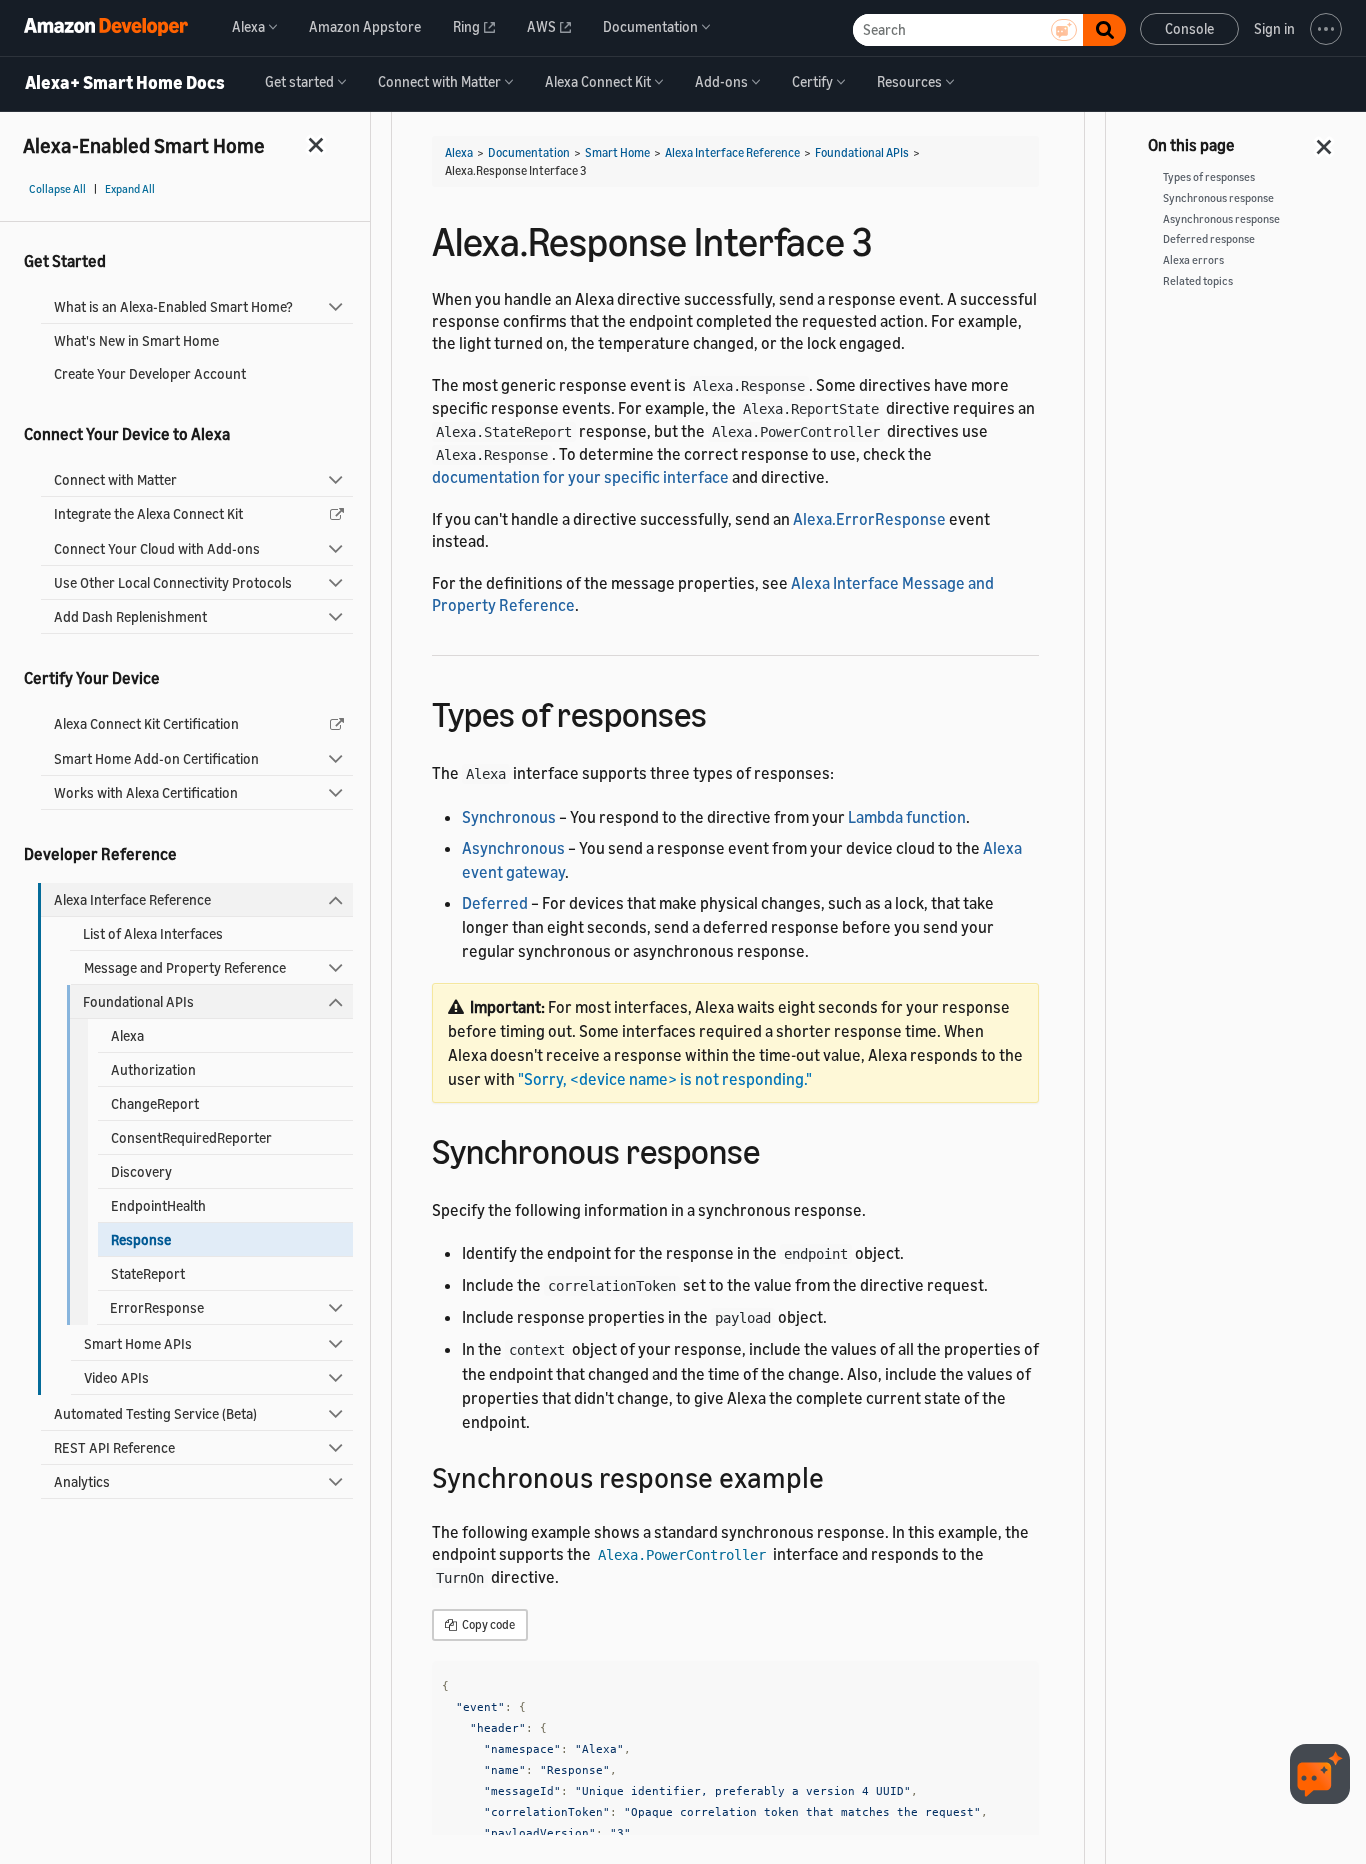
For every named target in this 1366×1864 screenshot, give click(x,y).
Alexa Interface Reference (132, 899)
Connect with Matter (115, 479)
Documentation (529, 152)
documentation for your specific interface (580, 477)
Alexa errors (1193, 260)
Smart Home (617, 152)
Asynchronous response (1221, 219)
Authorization (153, 1069)
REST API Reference (114, 1447)
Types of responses (1209, 177)
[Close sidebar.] (317, 144)
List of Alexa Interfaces (153, 933)
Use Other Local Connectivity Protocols (173, 582)
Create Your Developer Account (150, 373)
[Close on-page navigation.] (1325, 141)
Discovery (141, 1171)
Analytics (82, 1481)
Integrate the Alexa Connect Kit (148, 513)
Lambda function (907, 817)
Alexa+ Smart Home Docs (125, 83)
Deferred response (1209, 239)
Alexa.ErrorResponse (869, 519)
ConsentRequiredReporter (191, 1137)
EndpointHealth (158, 1205)
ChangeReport (155, 1103)
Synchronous (509, 817)
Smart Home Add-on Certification (156, 758)
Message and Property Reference (185, 967)
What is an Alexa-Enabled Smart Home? (173, 306)
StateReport (148, 1273)
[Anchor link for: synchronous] (777, 1148)
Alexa (127, 1035)
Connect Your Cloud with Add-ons (157, 548)
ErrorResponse (157, 1307)
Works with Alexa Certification (146, 792)
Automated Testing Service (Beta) (155, 1413)
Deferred (495, 903)
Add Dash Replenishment (130, 616)
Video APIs (116, 1377)
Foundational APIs (138, 1001)
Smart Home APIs (138, 1343)
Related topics (1198, 281)
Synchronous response (1218, 198)
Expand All (130, 189)
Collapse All (57, 189)
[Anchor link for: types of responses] (724, 711)
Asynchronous (513, 848)
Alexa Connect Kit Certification (146, 723)
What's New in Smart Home (136, 340)
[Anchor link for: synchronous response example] (838, 1476)
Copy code (487, 1624)
